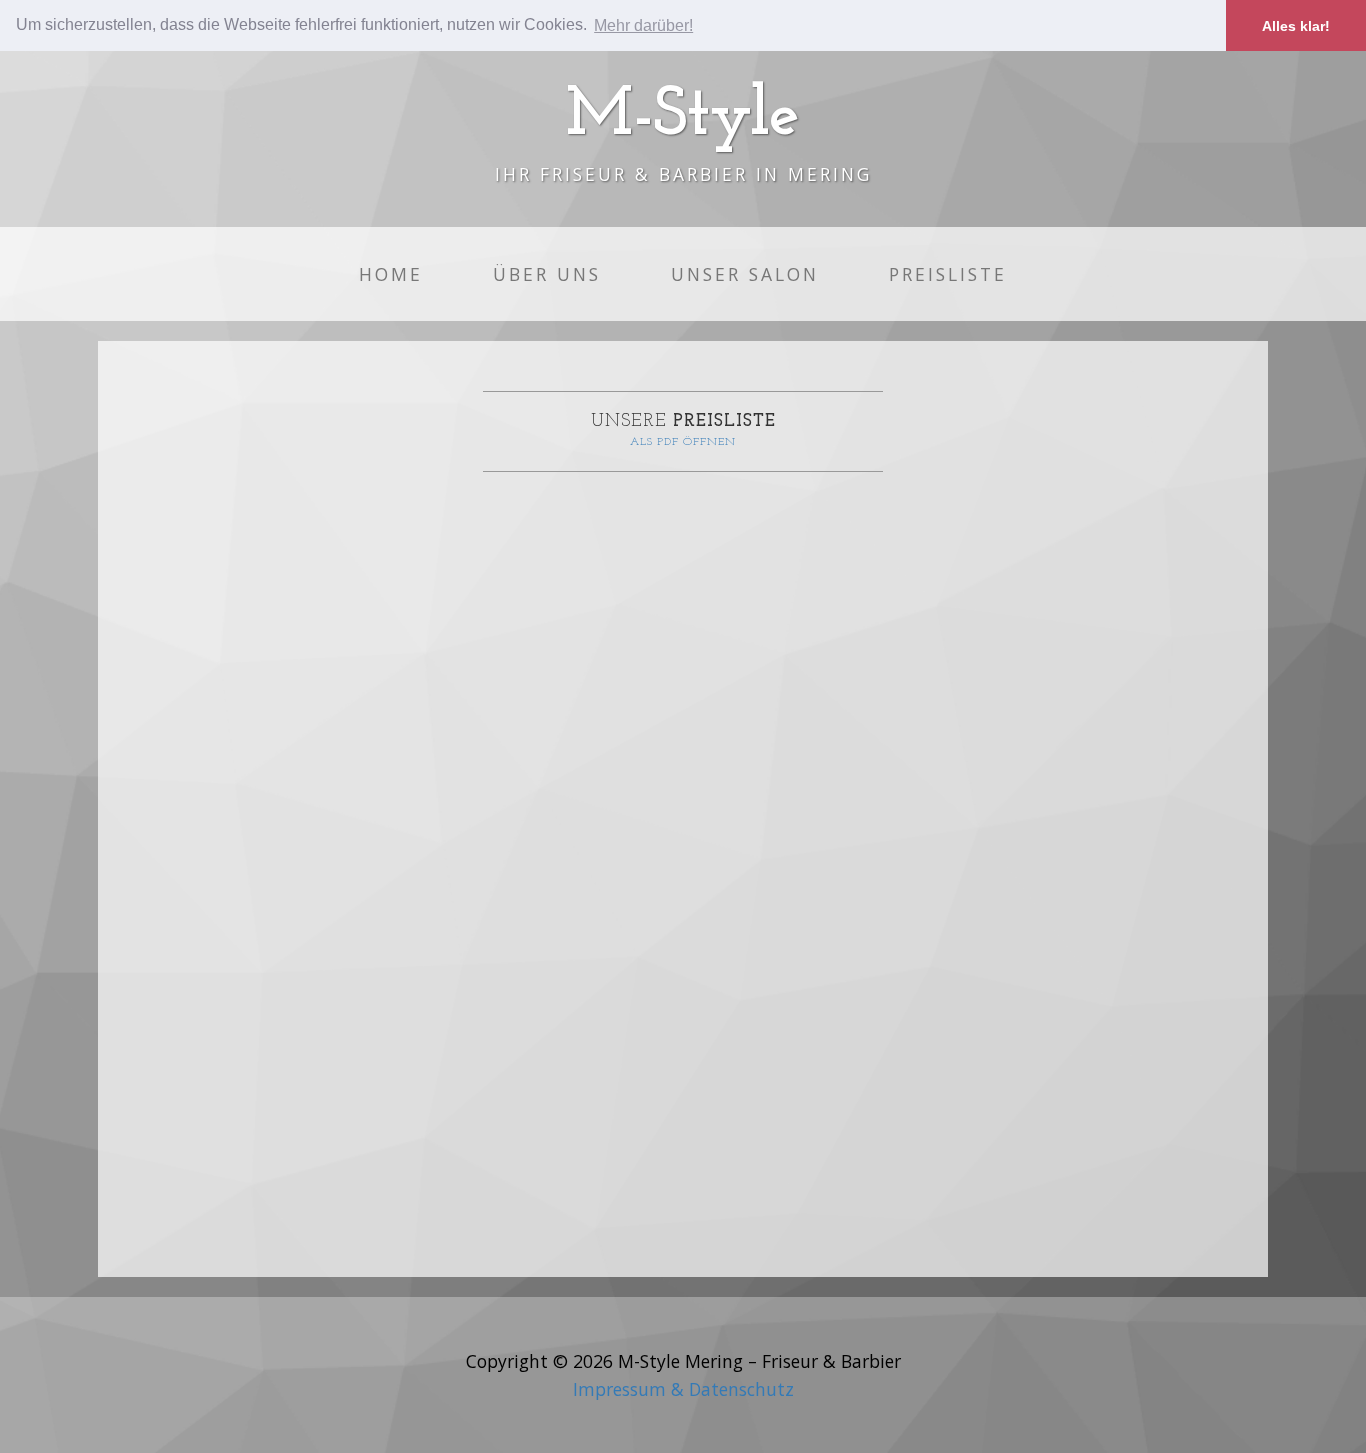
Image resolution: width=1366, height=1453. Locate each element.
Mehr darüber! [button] (643, 25)
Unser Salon (745, 274)
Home (391, 274)
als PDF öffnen (683, 442)
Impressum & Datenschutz (683, 1389)
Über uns (547, 274)
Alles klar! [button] (1296, 26)
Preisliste (948, 274)
